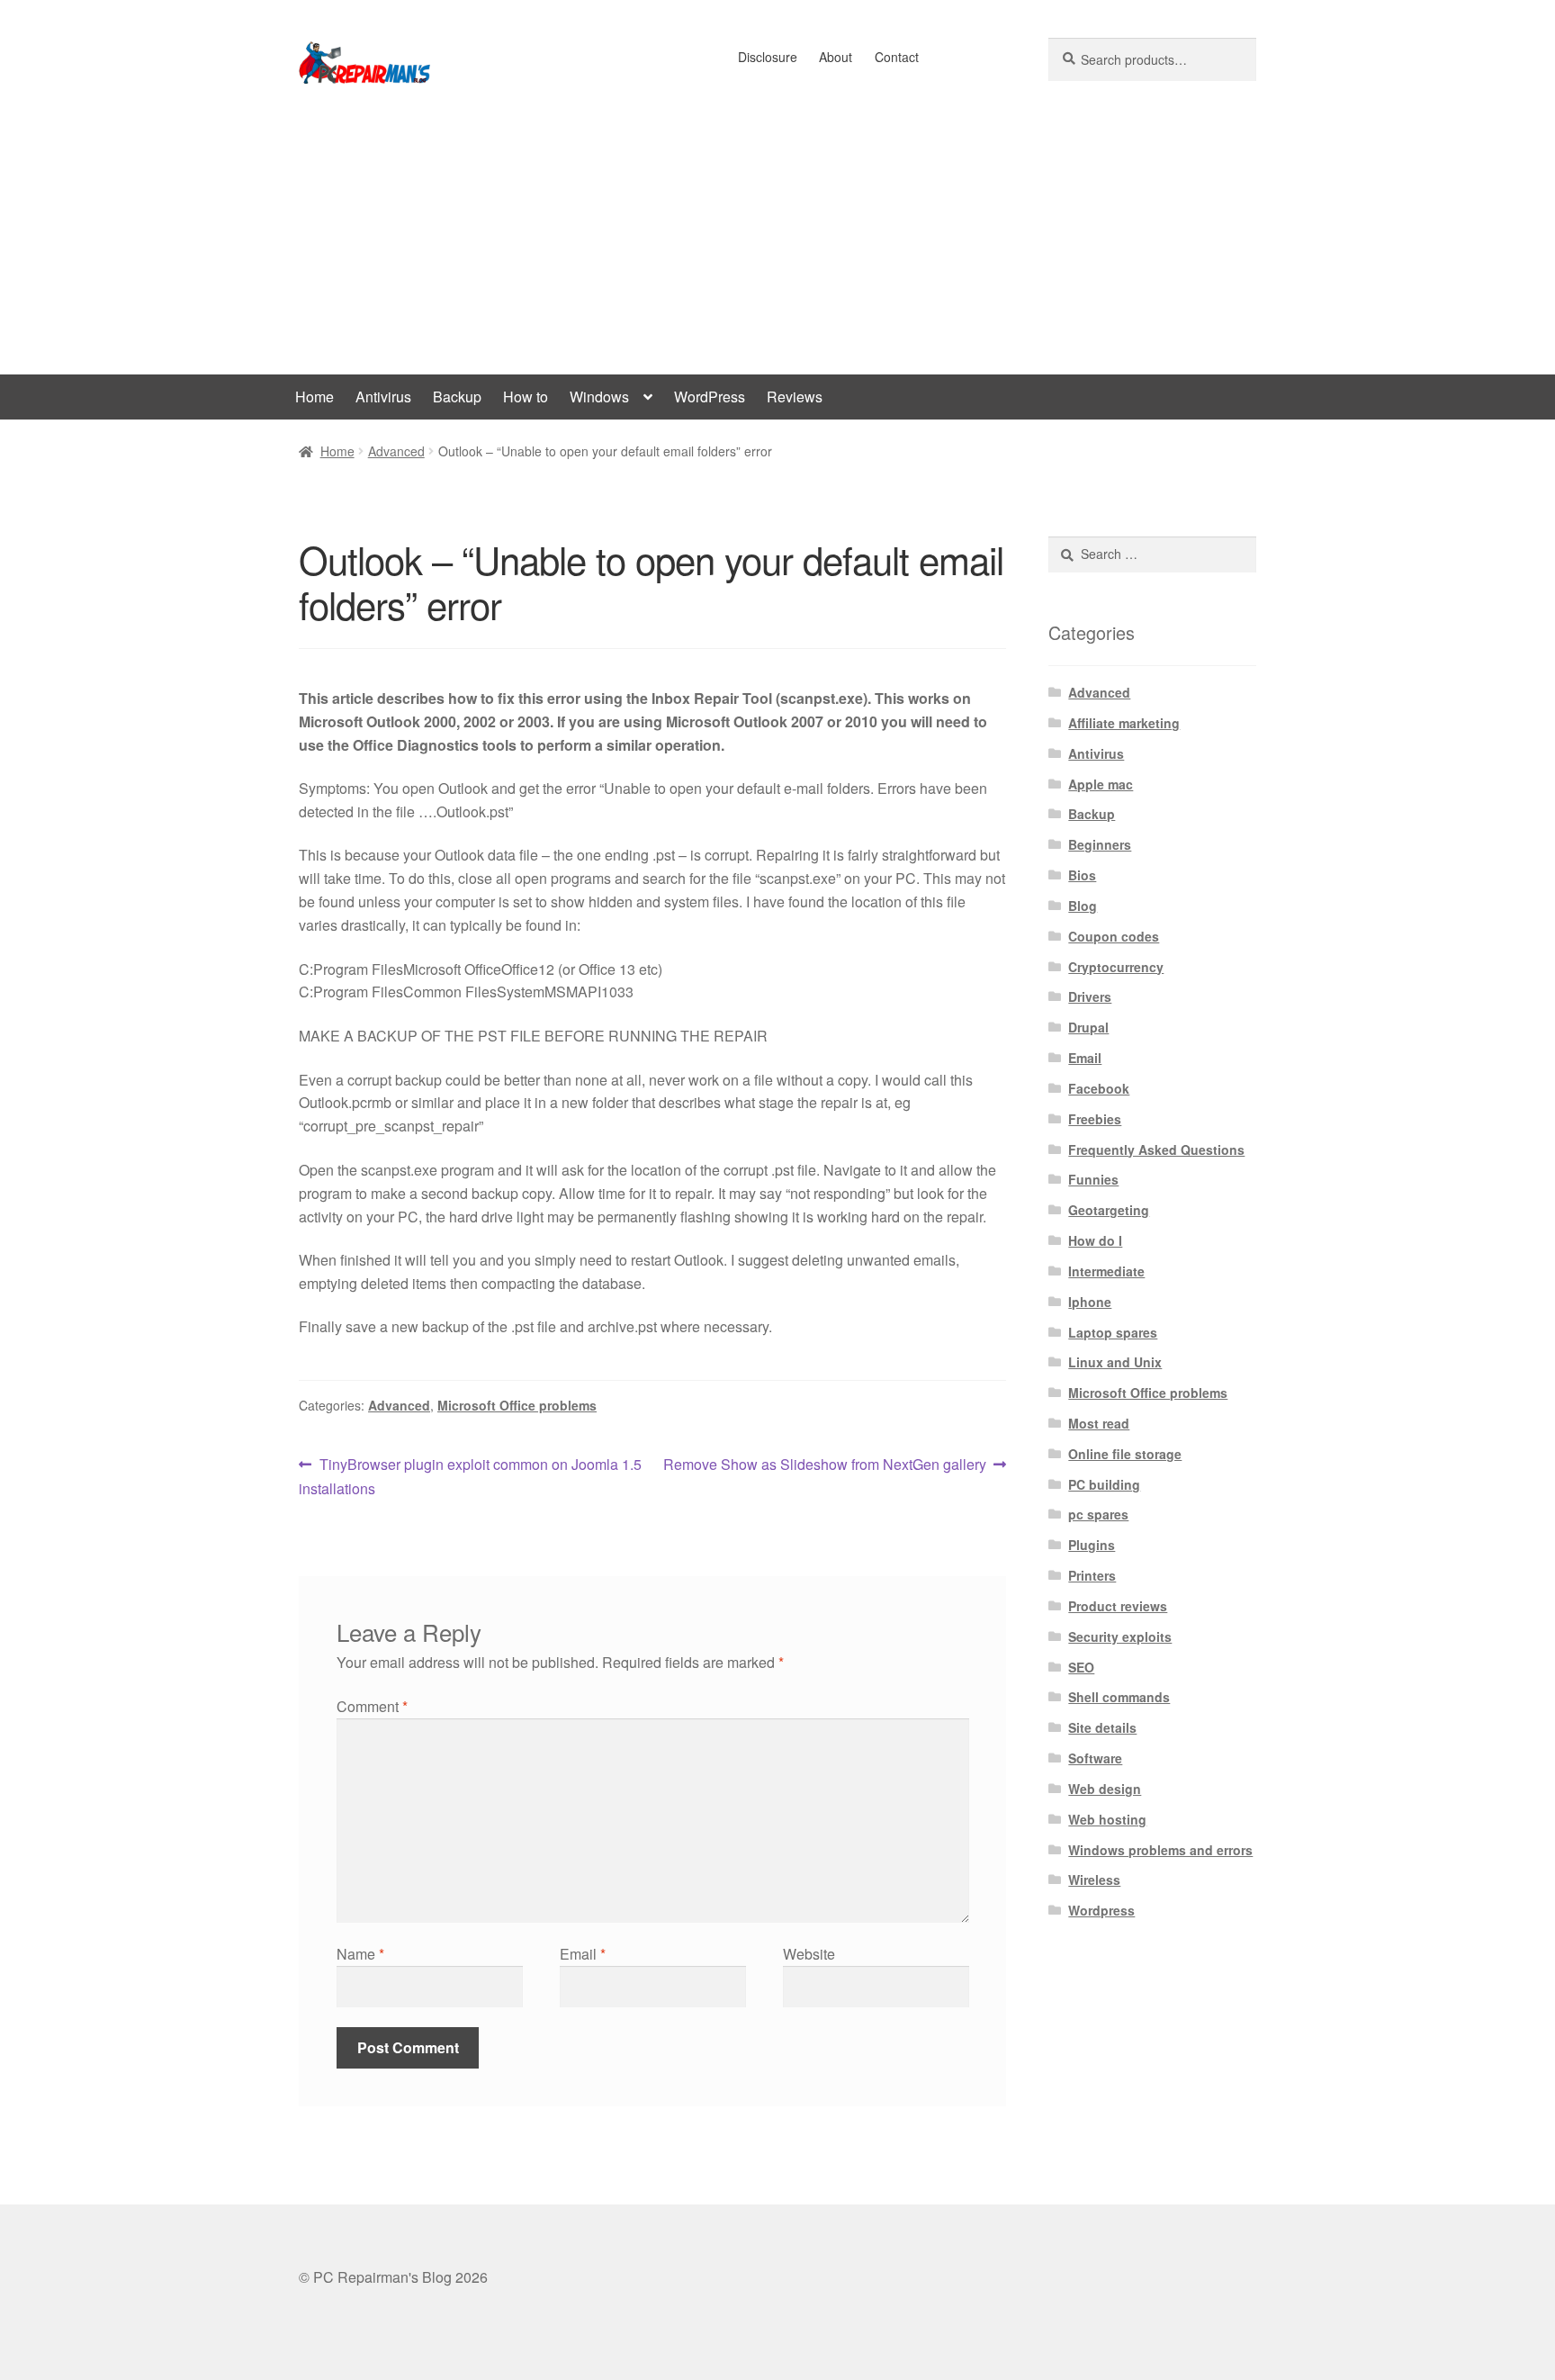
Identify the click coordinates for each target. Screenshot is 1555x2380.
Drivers (1090, 996)
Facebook (1099, 1088)
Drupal (1088, 1027)
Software (1095, 1758)
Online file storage (1125, 1454)
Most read (1099, 1423)
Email (583, 1954)
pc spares (1098, 1514)
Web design (1105, 1789)
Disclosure (768, 57)
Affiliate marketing (1124, 723)
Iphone (1090, 1302)
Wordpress (1101, 1910)
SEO (1081, 1667)
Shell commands (1119, 1697)
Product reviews (1118, 1606)
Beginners (1100, 844)
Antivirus (383, 397)
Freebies (1095, 1119)
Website (809, 1954)
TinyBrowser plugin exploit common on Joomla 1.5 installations (470, 1476)
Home (315, 397)
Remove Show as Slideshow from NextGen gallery (825, 1465)
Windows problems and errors (1160, 1850)
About (836, 57)
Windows (599, 397)
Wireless (1094, 1880)
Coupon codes (1114, 936)
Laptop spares (1113, 1332)
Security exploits (1120, 1636)
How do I (1095, 1240)
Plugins (1092, 1545)
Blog (1083, 906)
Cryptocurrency (1116, 967)
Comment (372, 1706)
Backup (457, 397)
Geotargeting (1109, 1210)
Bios (1082, 875)
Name (360, 1954)
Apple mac (1101, 784)
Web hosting (1107, 1819)
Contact (897, 57)
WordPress (710, 397)
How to (526, 397)
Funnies (1093, 1179)
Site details (1102, 1727)
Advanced (396, 451)
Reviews (795, 397)
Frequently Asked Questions (1156, 1149)
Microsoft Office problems (517, 1405)
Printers (1092, 1575)
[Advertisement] (777, 239)
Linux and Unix (1115, 1362)
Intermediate (1106, 1271)
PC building (1104, 1484)
